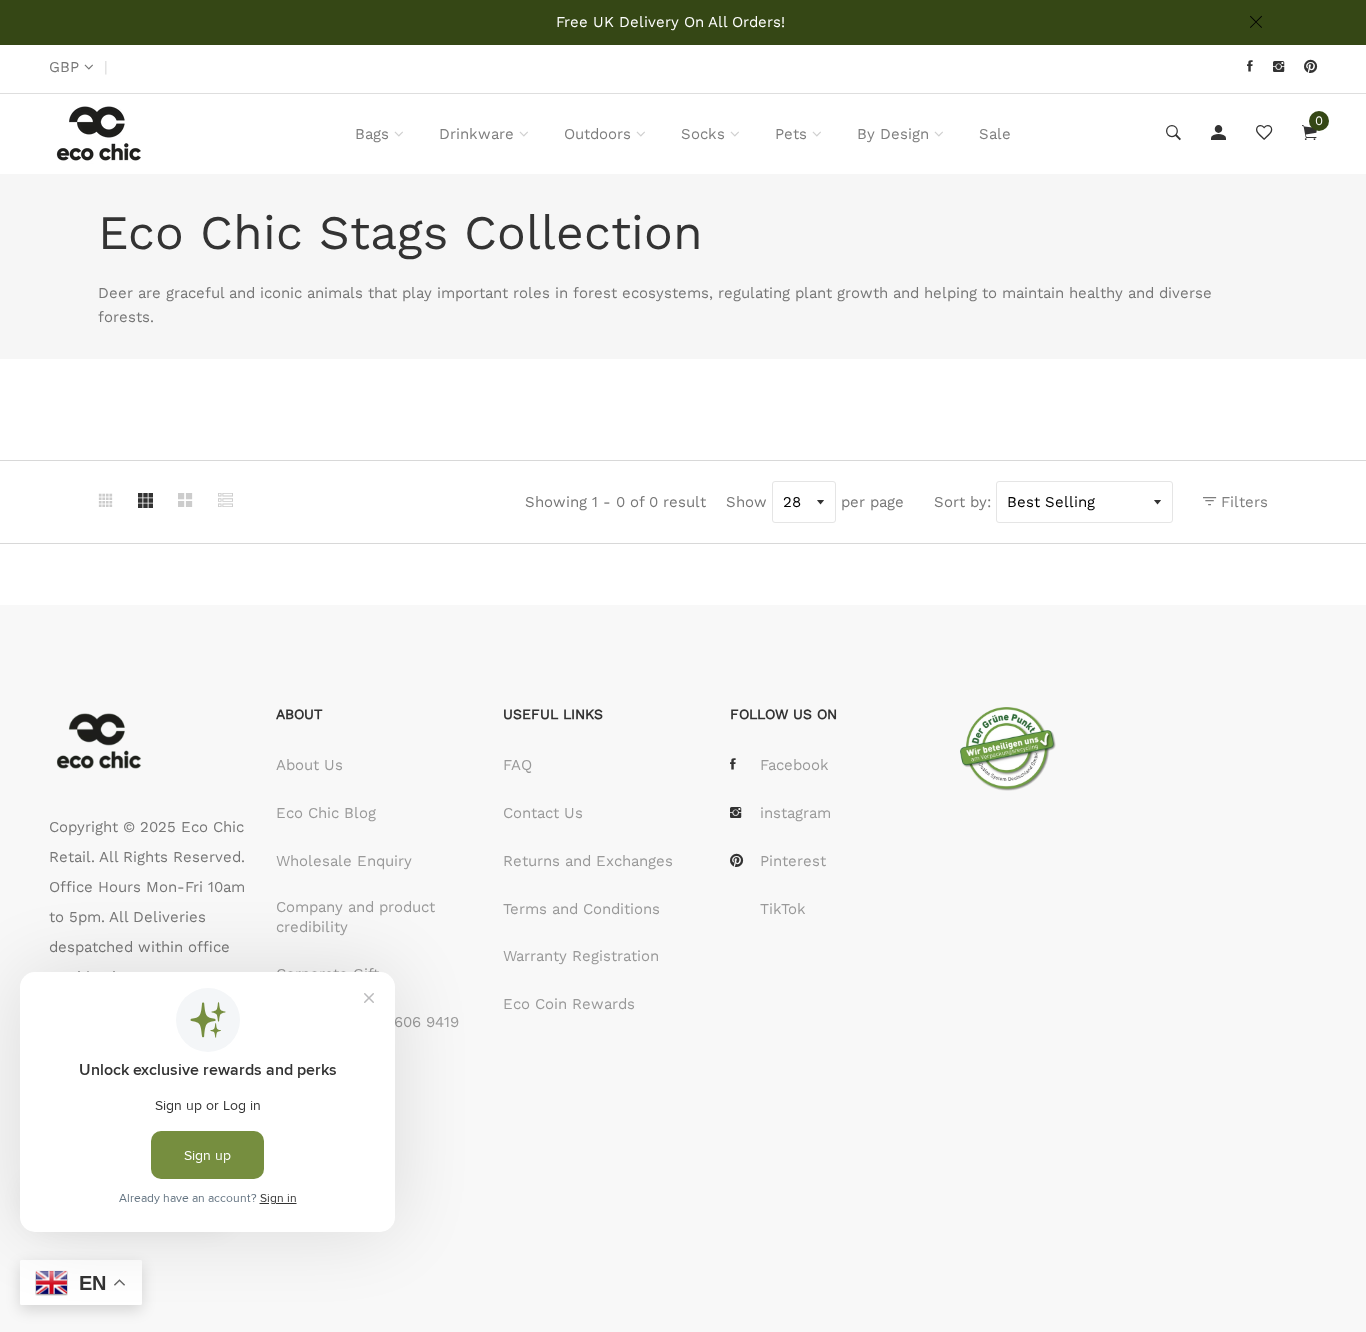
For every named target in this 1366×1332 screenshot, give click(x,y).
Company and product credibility (355, 917)
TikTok (783, 909)
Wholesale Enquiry (344, 861)
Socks (703, 134)
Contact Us (543, 813)
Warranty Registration (581, 956)
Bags (372, 134)
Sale (995, 134)
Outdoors (597, 134)
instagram (795, 813)
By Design (893, 134)
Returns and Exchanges (588, 861)
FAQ (517, 765)
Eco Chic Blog (326, 813)
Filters (1242, 502)
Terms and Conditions (581, 909)
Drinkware (476, 134)
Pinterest (793, 861)
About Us (309, 765)
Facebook (794, 765)
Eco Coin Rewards (569, 1004)
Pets (791, 134)
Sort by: (962, 502)
